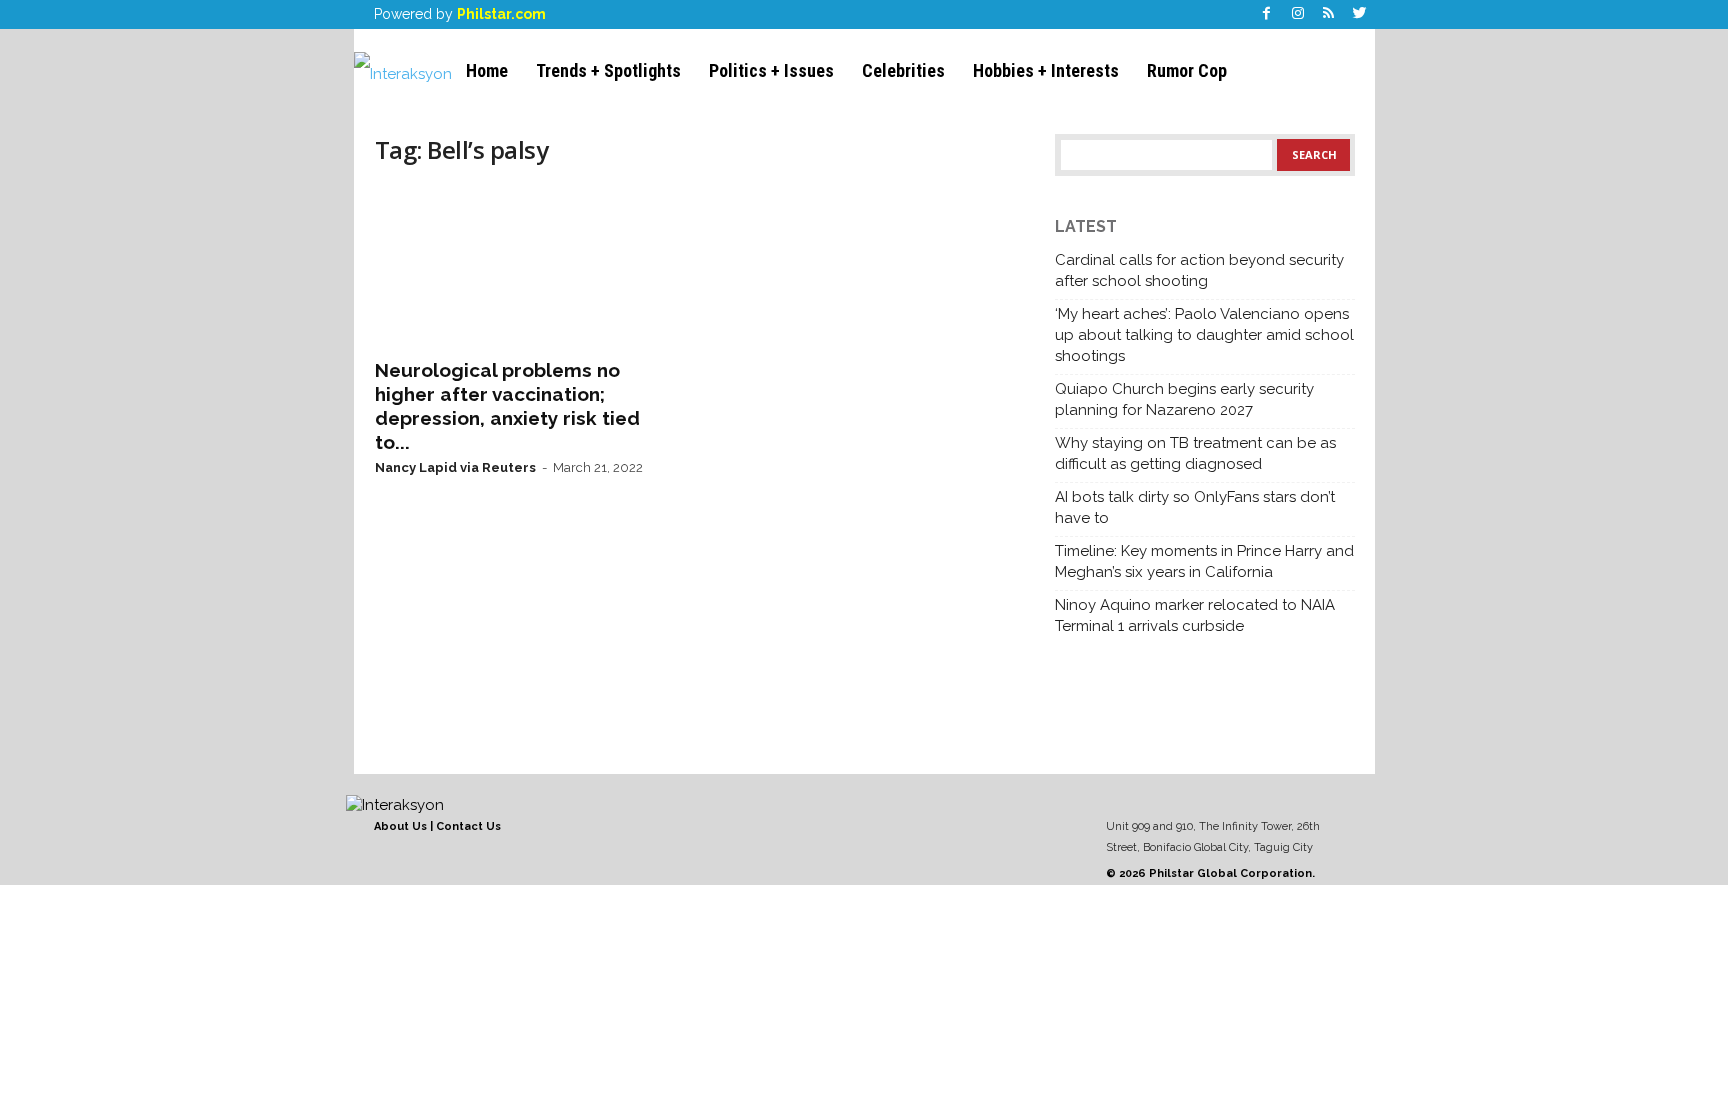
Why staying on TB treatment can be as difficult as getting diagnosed (1195, 453)
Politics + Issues (771, 70)
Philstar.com (501, 14)
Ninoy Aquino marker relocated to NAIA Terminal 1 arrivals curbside (1195, 615)
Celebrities (903, 70)
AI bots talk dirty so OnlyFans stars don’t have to (1195, 507)
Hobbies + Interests (1046, 70)
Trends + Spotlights (608, 70)
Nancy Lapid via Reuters (455, 467)
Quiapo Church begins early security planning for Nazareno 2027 (1184, 399)
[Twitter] (1360, 14)
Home (487, 70)
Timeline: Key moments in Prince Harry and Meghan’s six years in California (1204, 561)
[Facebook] (1267, 14)
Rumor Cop (1187, 70)
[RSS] (1329, 14)
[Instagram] (1298, 14)
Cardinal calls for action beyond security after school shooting (1199, 270)
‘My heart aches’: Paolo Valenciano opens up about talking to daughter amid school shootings (1204, 335)
